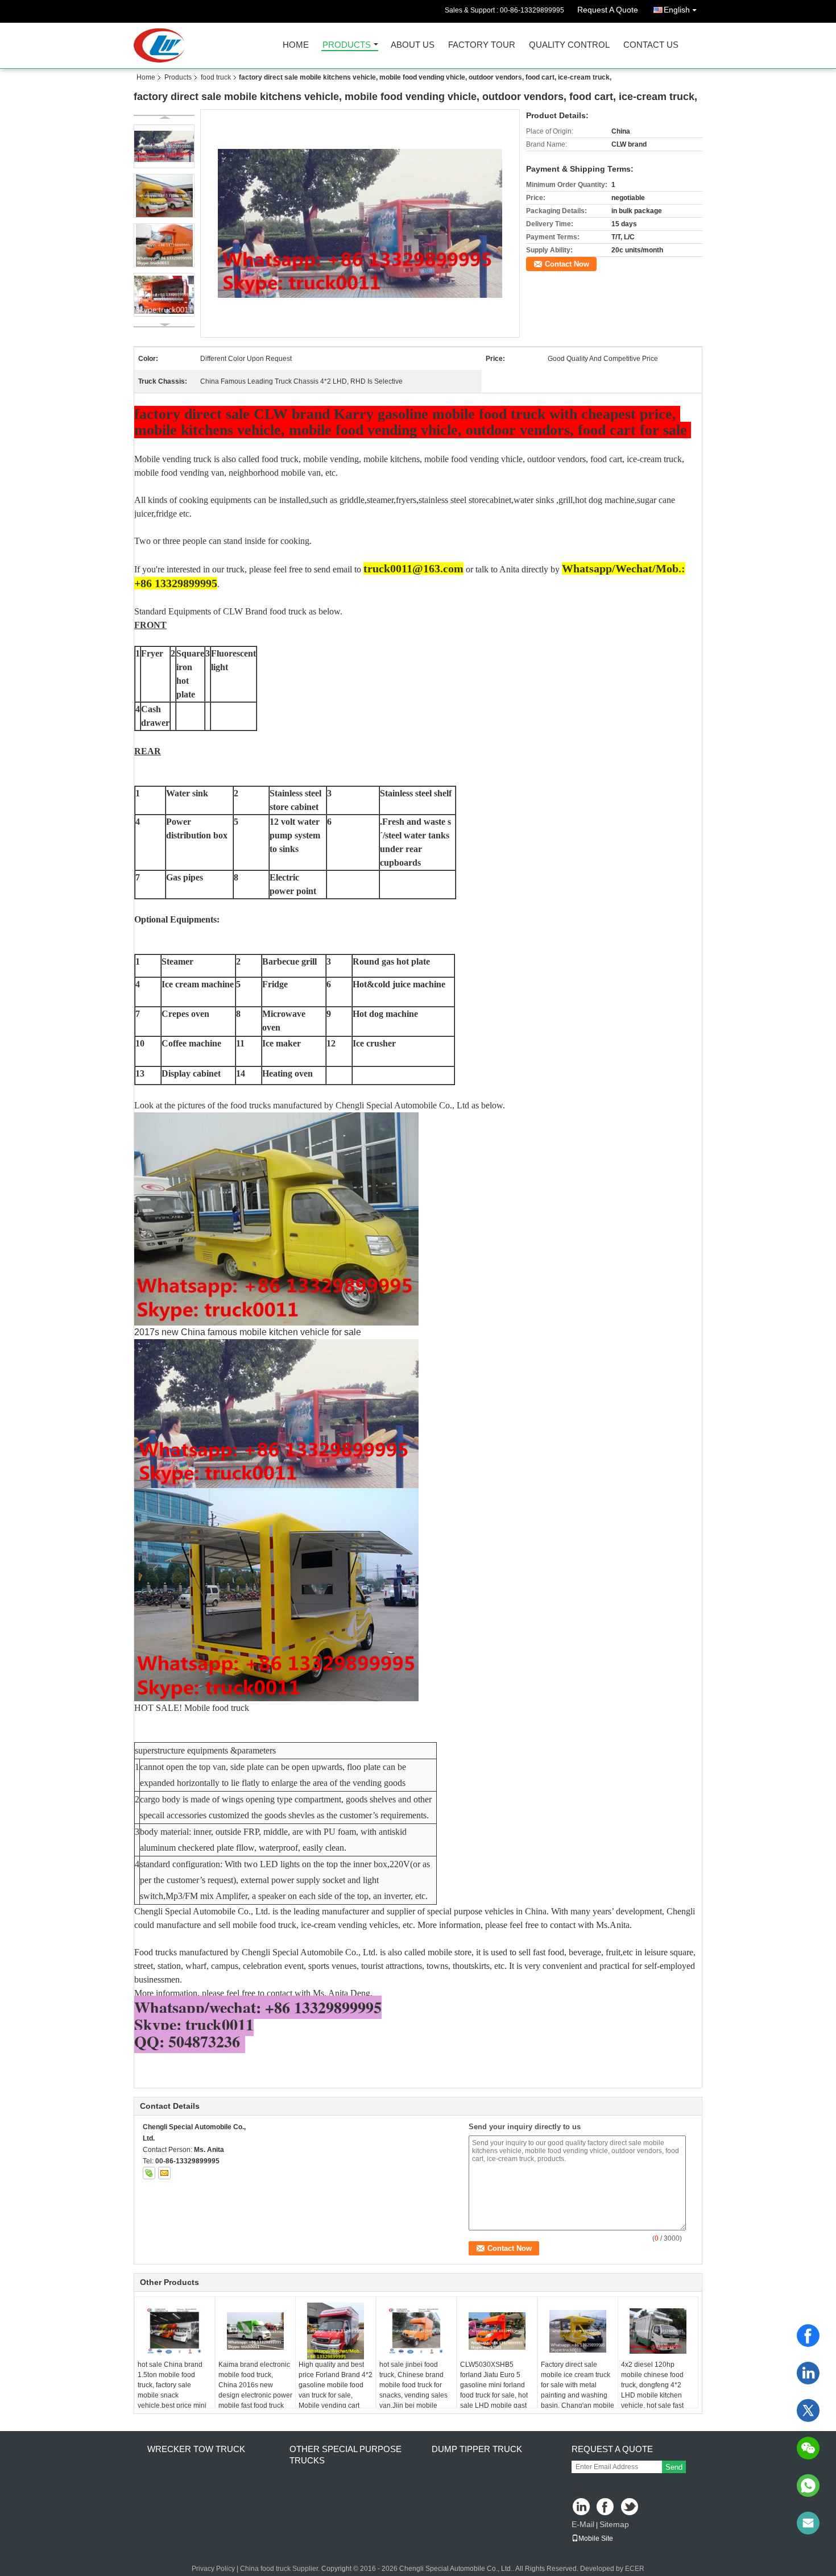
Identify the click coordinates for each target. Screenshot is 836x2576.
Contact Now (567, 264)
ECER (635, 2569)
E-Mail (583, 2524)
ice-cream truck (654, 459)
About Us (413, 45)
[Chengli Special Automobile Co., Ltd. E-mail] (164, 2173)
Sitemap (614, 2524)
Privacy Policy (213, 2569)
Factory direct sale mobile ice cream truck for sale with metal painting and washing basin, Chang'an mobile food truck (578, 2390)
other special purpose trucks (345, 2455)
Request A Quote (608, 10)
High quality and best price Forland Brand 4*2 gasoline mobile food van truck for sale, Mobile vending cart (336, 2385)
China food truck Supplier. (281, 2569)
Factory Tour (482, 45)
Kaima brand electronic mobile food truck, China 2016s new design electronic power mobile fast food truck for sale (255, 2390)
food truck (216, 77)
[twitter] (808, 2411)
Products (347, 45)
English (677, 10)
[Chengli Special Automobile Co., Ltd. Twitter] (630, 2508)
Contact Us (651, 45)
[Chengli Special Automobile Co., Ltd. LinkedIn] (582, 2508)
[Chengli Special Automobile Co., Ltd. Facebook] (606, 2508)
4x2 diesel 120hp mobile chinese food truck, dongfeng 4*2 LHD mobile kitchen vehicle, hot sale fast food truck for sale (652, 2390)
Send (674, 2467)
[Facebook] (808, 2336)
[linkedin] (808, 2373)
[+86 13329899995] (808, 2486)
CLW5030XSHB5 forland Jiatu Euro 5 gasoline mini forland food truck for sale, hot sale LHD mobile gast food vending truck (494, 2390)
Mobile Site (596, 2538)
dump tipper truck (477, 2449)
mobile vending (331, 459)
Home (296, 45)
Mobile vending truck (173, 459)
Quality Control (569, 45)
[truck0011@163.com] (808, 2523)
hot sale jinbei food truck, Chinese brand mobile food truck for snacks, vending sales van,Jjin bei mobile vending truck (413, 2390)
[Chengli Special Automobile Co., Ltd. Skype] (149, 2173)
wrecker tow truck (196, 2449)
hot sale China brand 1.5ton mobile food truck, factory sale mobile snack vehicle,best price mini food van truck (172, 2390)
